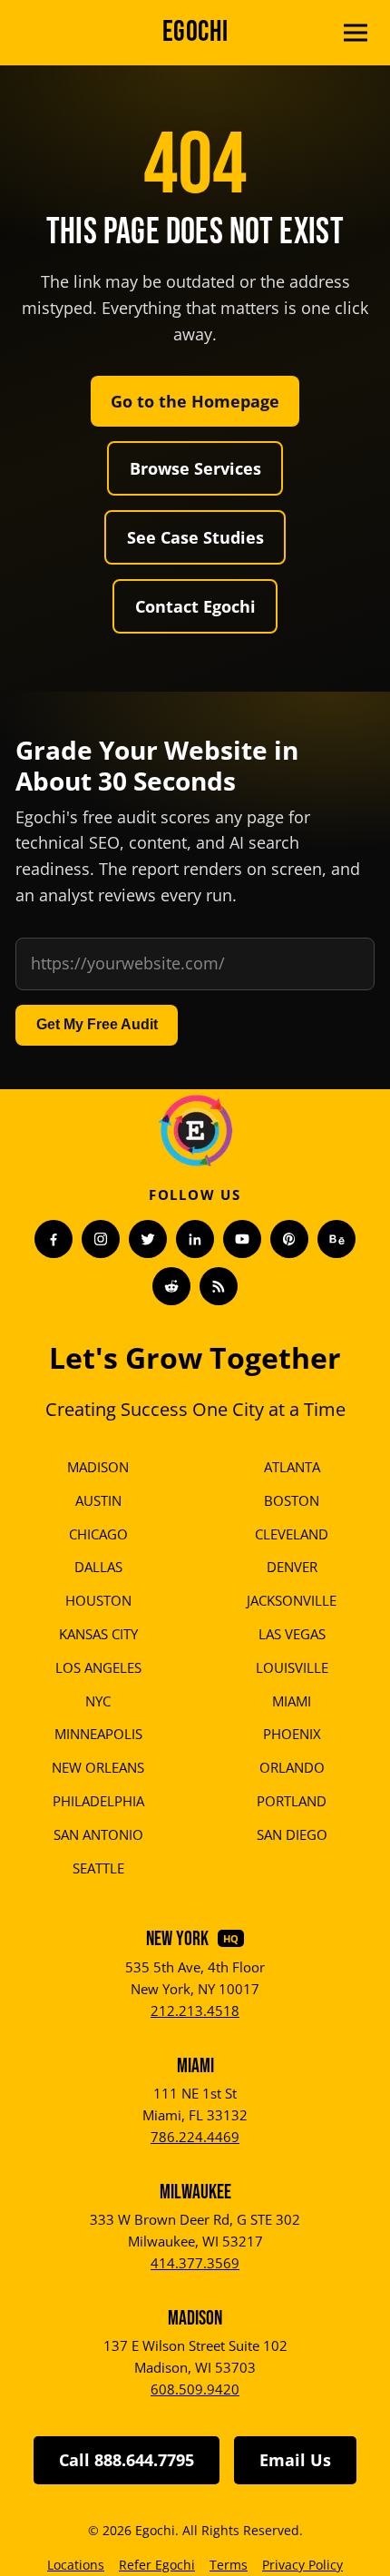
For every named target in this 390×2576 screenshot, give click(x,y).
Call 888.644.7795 (127, 2460)
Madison (98, 1467)
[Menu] (356, 33)
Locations (76, 2565)
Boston (292, 1500)
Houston (98, 1600)
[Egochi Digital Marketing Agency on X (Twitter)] (148, 1239)
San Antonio (98, 1834)
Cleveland (292, 1534)
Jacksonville (292, 1600)
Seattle (98, 1868)
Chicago (98, 1534)
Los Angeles (98, 1667)
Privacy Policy (302, 2565)
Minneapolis (98, 1734)
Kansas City (98, 1634)
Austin (98, 1500)
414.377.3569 (195, 2263)
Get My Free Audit (97, 1024)
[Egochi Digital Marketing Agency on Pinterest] (289, 1239)
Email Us (295, 2460)
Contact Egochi (195, 606)
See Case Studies (195, 537)
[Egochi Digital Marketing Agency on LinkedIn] (195, 1239)
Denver (292, 1567)
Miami (292, 1701)
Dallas (98, 1567)
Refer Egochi (157, 2565)
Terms (229, 2565)
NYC (98, 1701)
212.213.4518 (195, 2011)
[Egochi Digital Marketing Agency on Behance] (336, 1239)
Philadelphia (98, 1801)
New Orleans (98, 1767)
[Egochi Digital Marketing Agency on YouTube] (242, 1239)
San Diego (292, 1834)
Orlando (292, 1767)
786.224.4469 (195, 2137)
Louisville (292, 1667)
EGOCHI (195, 32)
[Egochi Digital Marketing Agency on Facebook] (54, 1239)
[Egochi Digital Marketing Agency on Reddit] (171, 1286)
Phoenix (292, 1734)
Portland (292, 1801)
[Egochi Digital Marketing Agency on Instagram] (101, 1239)
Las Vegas (292, 1634)
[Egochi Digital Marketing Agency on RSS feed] (219, 1286)
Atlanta (292, 1467)
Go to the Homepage (195, 401)
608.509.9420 (195, 2389)
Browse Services (195, 468)
